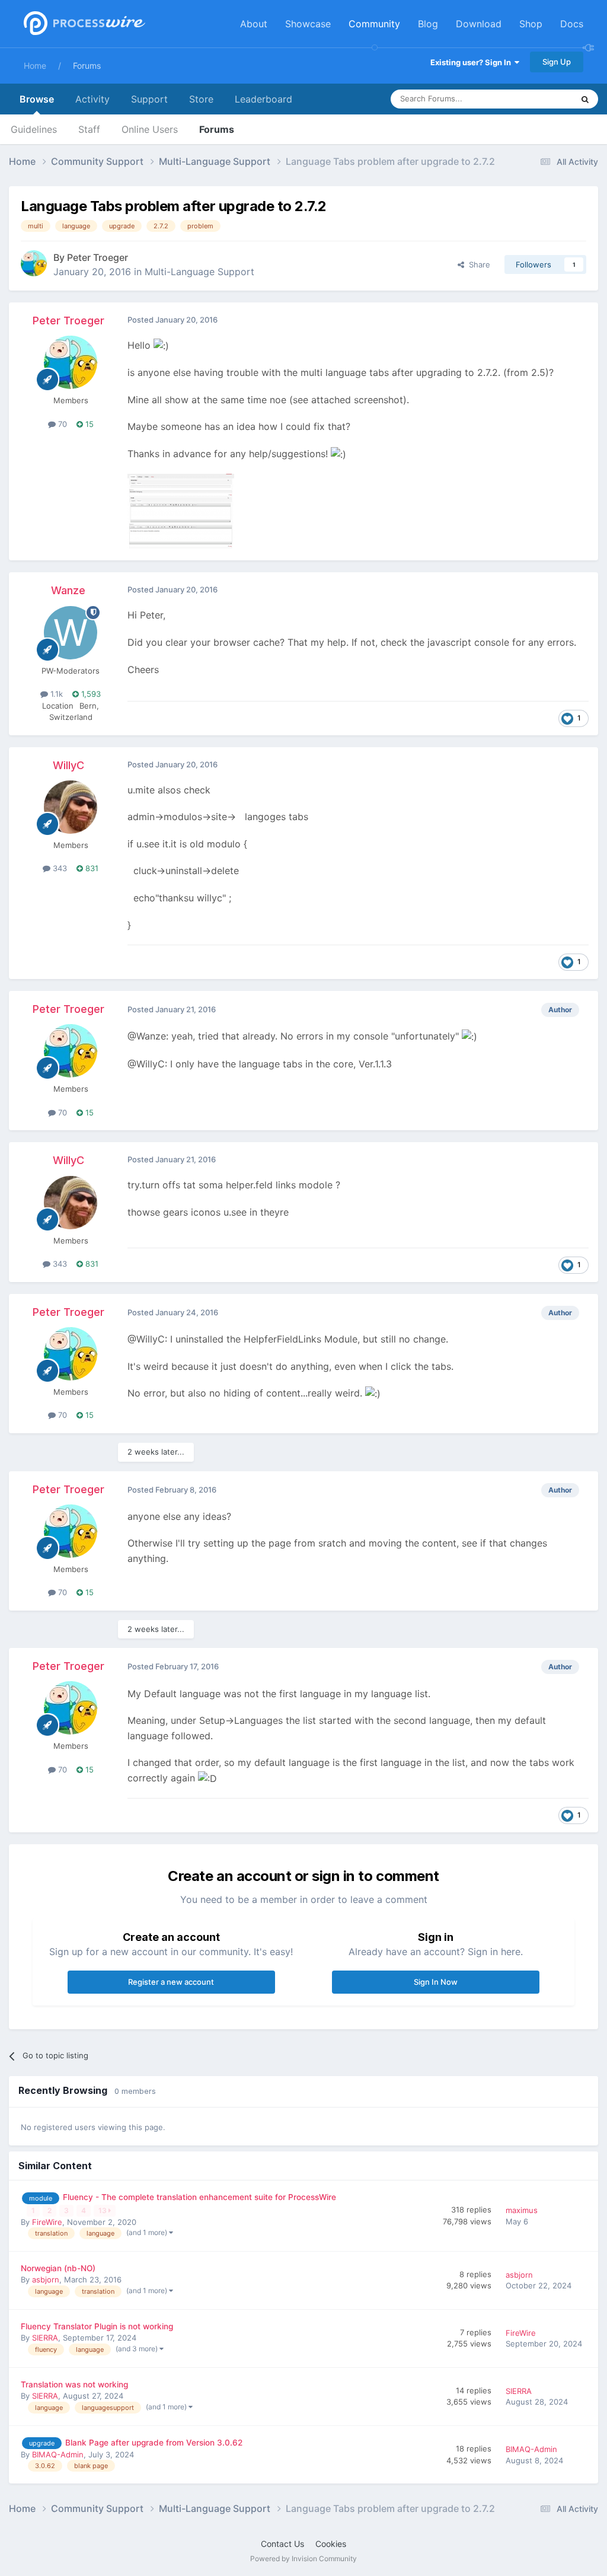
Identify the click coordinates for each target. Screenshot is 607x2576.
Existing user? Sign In (472, 62)
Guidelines (34, 129)
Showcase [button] (308, 24)
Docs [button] (572, 24)
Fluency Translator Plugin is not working (97, 2326)
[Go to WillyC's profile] (71, 807)
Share (477, 264)
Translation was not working (74, 2384)
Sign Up (557, 62)
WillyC (68, 765)
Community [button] (374, 24)
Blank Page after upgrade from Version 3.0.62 (154, 2443)
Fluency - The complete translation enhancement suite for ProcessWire (199, 2197)
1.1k (55, 694)
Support (149, 99)
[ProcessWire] (83, 24)
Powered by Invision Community (303, 2559)
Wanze (68, 590)
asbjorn (46, 2279)
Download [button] (479, 24)
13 (103, 2210)
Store (201, 99)
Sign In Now (436, 1982)
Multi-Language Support (199, 272)
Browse (37, 99)
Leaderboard (263, 99)
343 (59, 868)
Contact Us (282, 2544)
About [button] (254, 24)
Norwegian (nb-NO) (58, 2268)
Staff (89, 129)
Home (35, 66)
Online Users (150, 129)
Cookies (331, 2544)
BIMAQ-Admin (58, 2454)
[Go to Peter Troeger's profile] (34, 263)
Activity (92, 99)
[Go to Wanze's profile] (71, 633)
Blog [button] (428, 24)
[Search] (585, 99)
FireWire (47, 2222)
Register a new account (171, 1982)
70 (61, 424)
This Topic (539, 99)
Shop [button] (531, 24)
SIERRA (45, 2338)
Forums (87, 66)
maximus (522, 2210)
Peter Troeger (98, 257)
